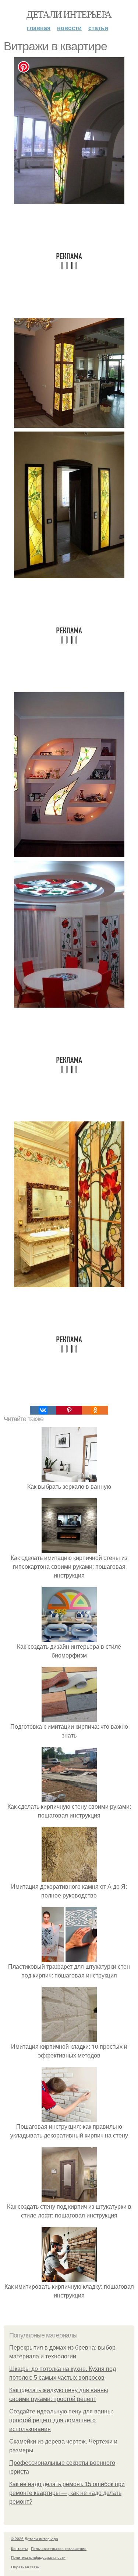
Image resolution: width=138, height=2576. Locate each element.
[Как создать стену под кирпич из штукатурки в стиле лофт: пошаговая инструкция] (69, 2197)
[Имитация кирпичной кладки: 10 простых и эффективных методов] (69, 2037)
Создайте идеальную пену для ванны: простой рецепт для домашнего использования (61, 2420)
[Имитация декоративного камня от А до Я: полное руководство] (69, 1878)
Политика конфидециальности (38, 2557)
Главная (39, 28)
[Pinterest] (69, 1410)
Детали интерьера (69, 14)
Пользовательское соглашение (59, 2548)
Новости (69, 28)
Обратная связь (25, 2567)
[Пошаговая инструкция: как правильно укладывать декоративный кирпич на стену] (69, 2117)
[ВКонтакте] (43, 1410)
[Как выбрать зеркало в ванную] (69, 1478)
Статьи (98, 28)
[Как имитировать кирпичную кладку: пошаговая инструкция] (69, 2277)
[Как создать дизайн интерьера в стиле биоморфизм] (69, 1638)
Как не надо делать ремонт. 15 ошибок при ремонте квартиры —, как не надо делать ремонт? (67, 2493)
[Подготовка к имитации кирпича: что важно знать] (69, 1718)
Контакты (19, 2548)
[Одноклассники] (95, 1410)
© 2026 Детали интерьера (35, 2539)
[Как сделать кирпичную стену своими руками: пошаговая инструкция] (69, 1798)
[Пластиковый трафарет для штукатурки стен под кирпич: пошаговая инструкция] (69, 1958)
